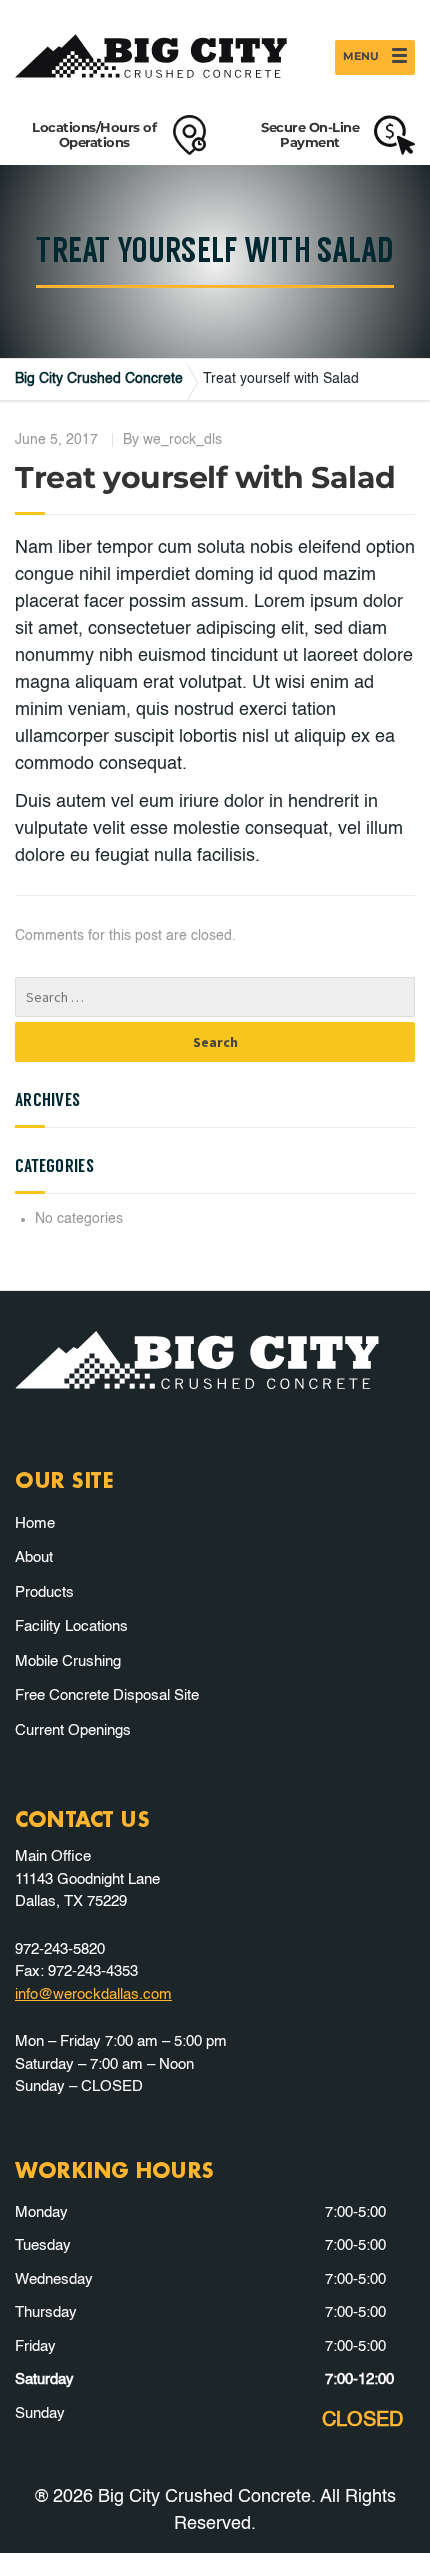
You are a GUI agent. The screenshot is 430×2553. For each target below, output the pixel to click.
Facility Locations (71, 1626)
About (34, 1557)
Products (44, 1592)
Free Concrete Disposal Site (107, 1695)
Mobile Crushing (68, 1661)
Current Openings (73, 1730)
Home (35, 1523)
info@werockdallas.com (93, 1994)
